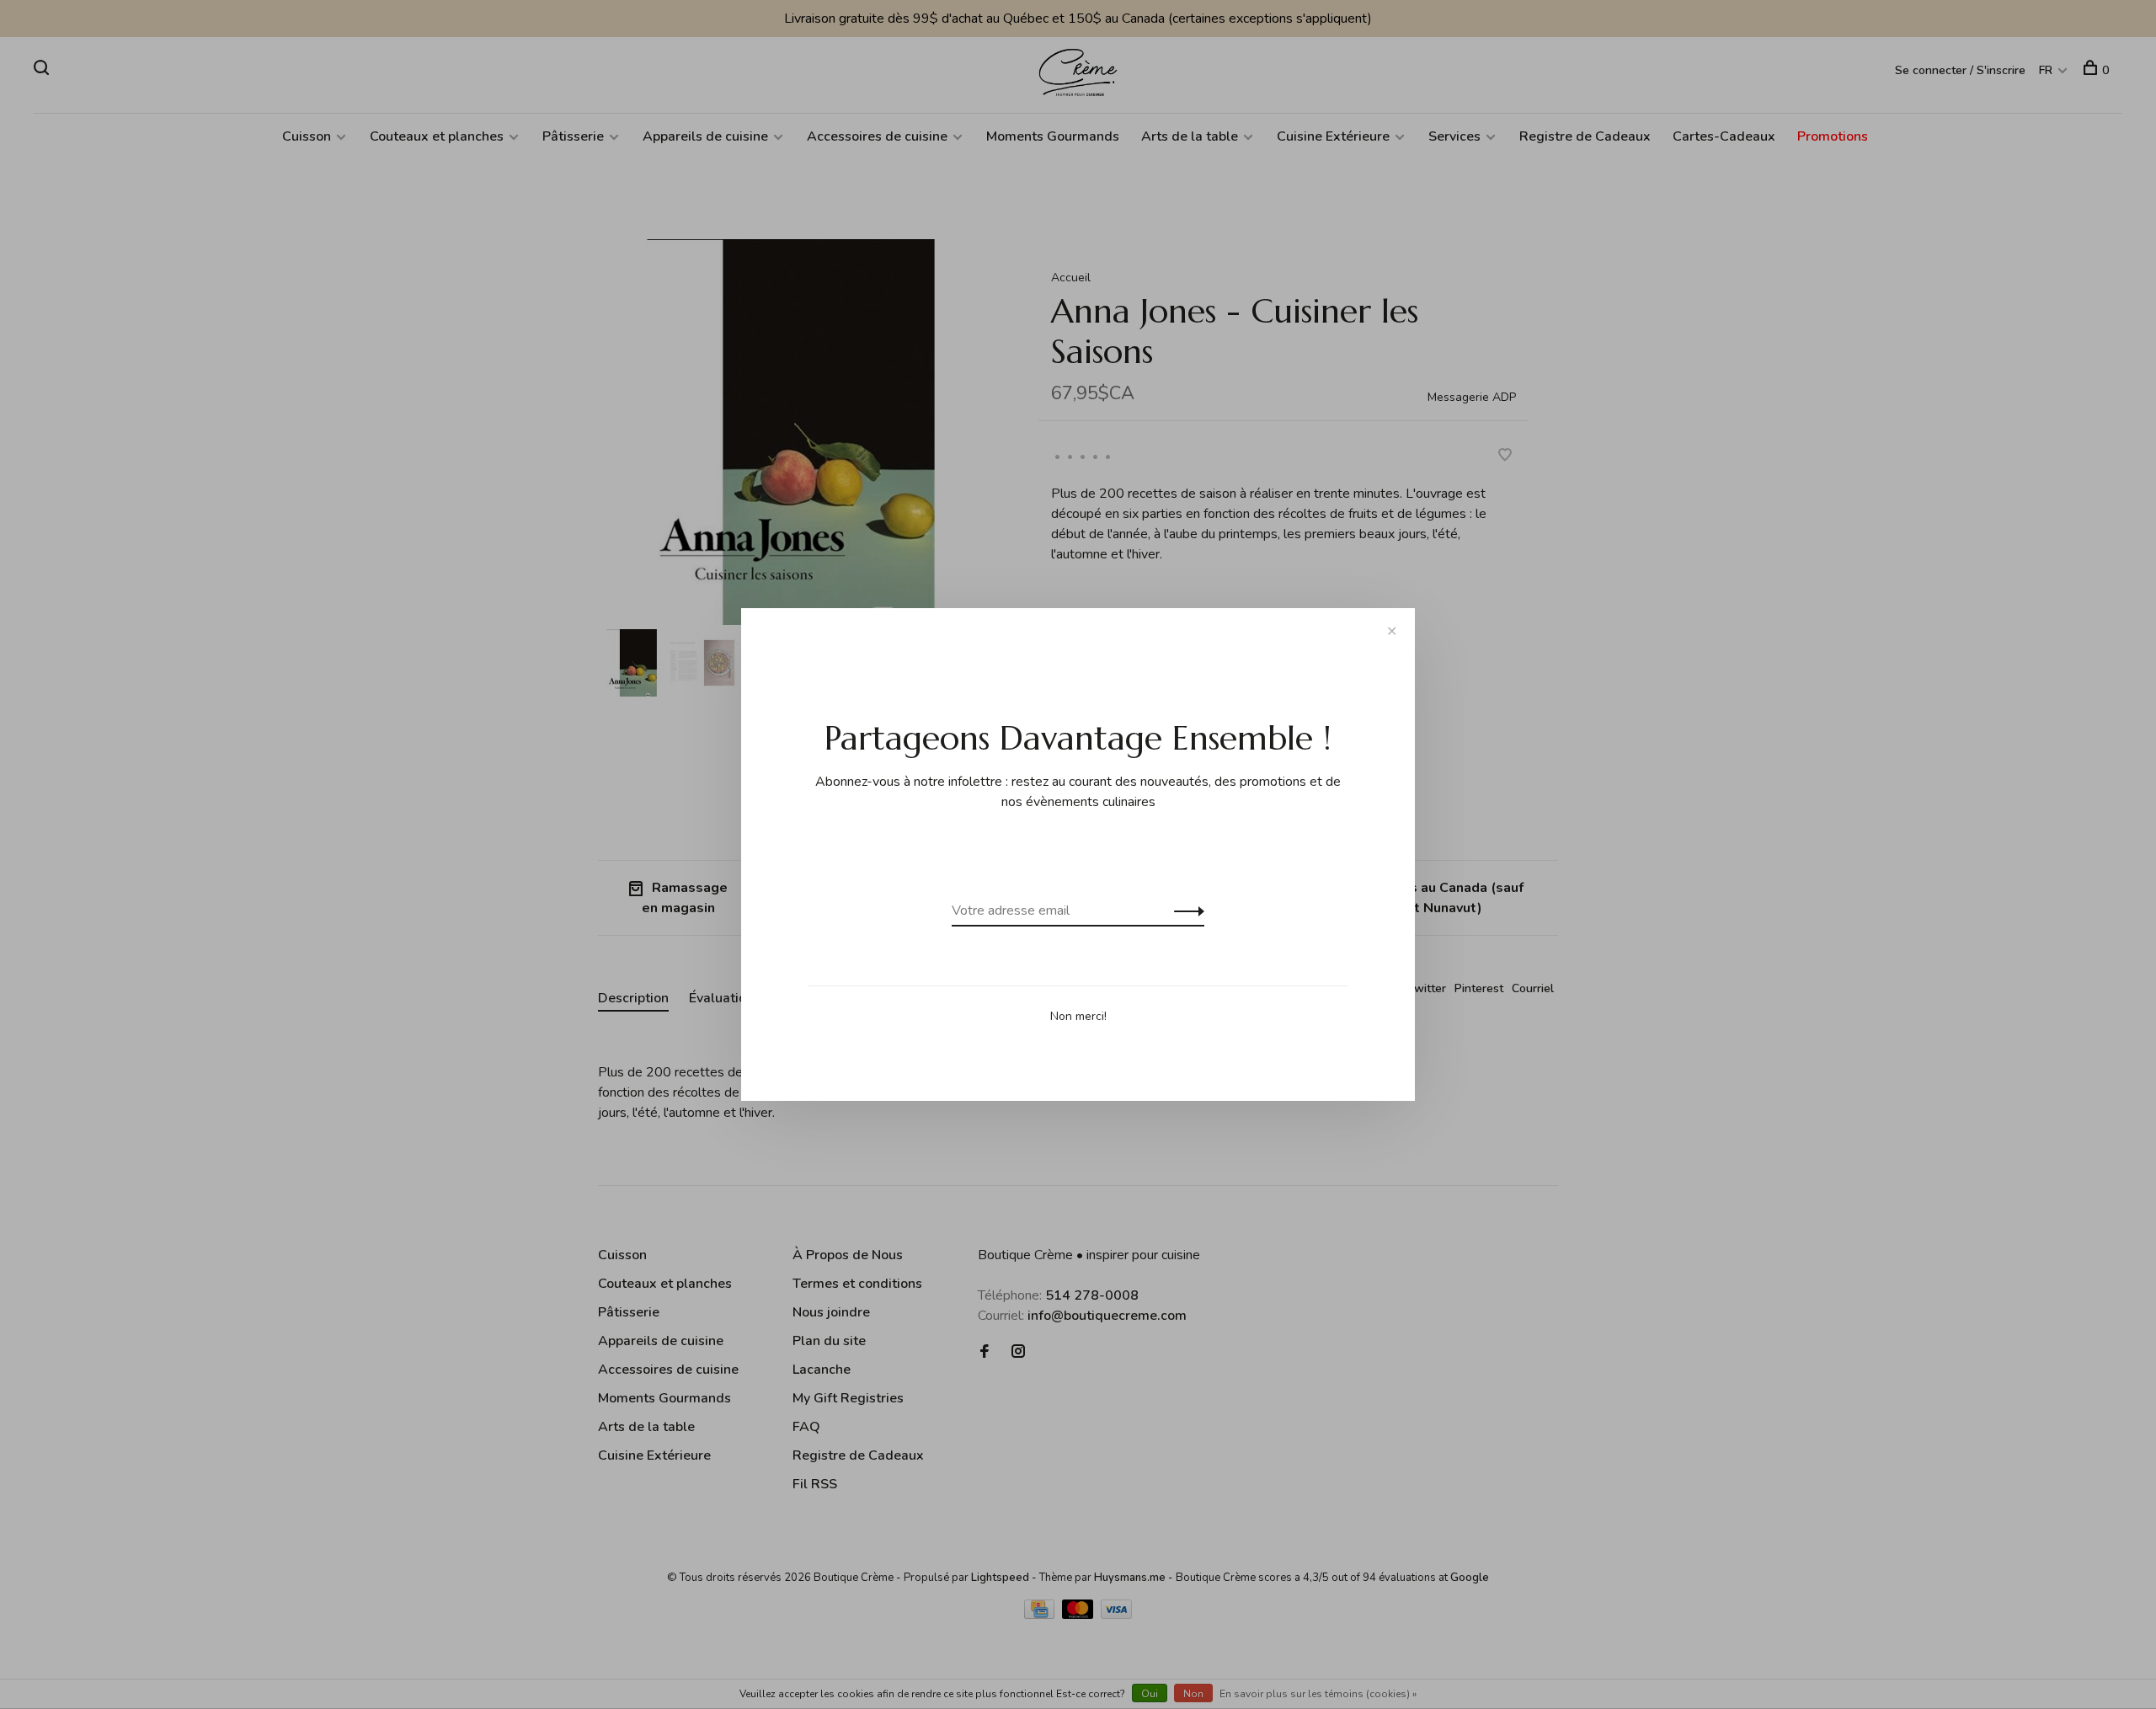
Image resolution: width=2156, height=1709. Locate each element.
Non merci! (1078, 1016)
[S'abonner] (1185, 911)
